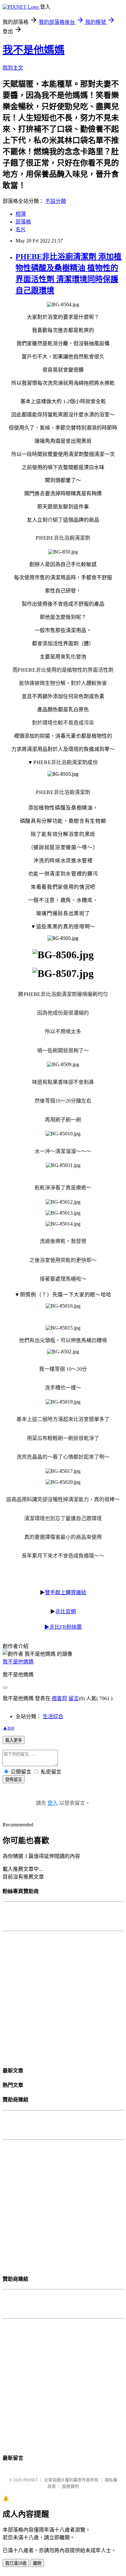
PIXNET (31, 2480)
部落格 (23, 222)
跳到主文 (13, 68)
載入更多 (14, 1740)
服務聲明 (70, 2486)
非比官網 (66, 1611)
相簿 (21, 214)
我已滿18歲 (16, 2563)
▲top (8, 1728)
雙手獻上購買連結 (66, 1592)
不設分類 (56, 201)
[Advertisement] (63, 1996)
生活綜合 (53, 1716)
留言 (74, 1698)
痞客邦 (59, 1698)
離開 (37, 2563)
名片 (21, 229)
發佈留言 (14, 1780)
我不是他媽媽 (34, 50)
